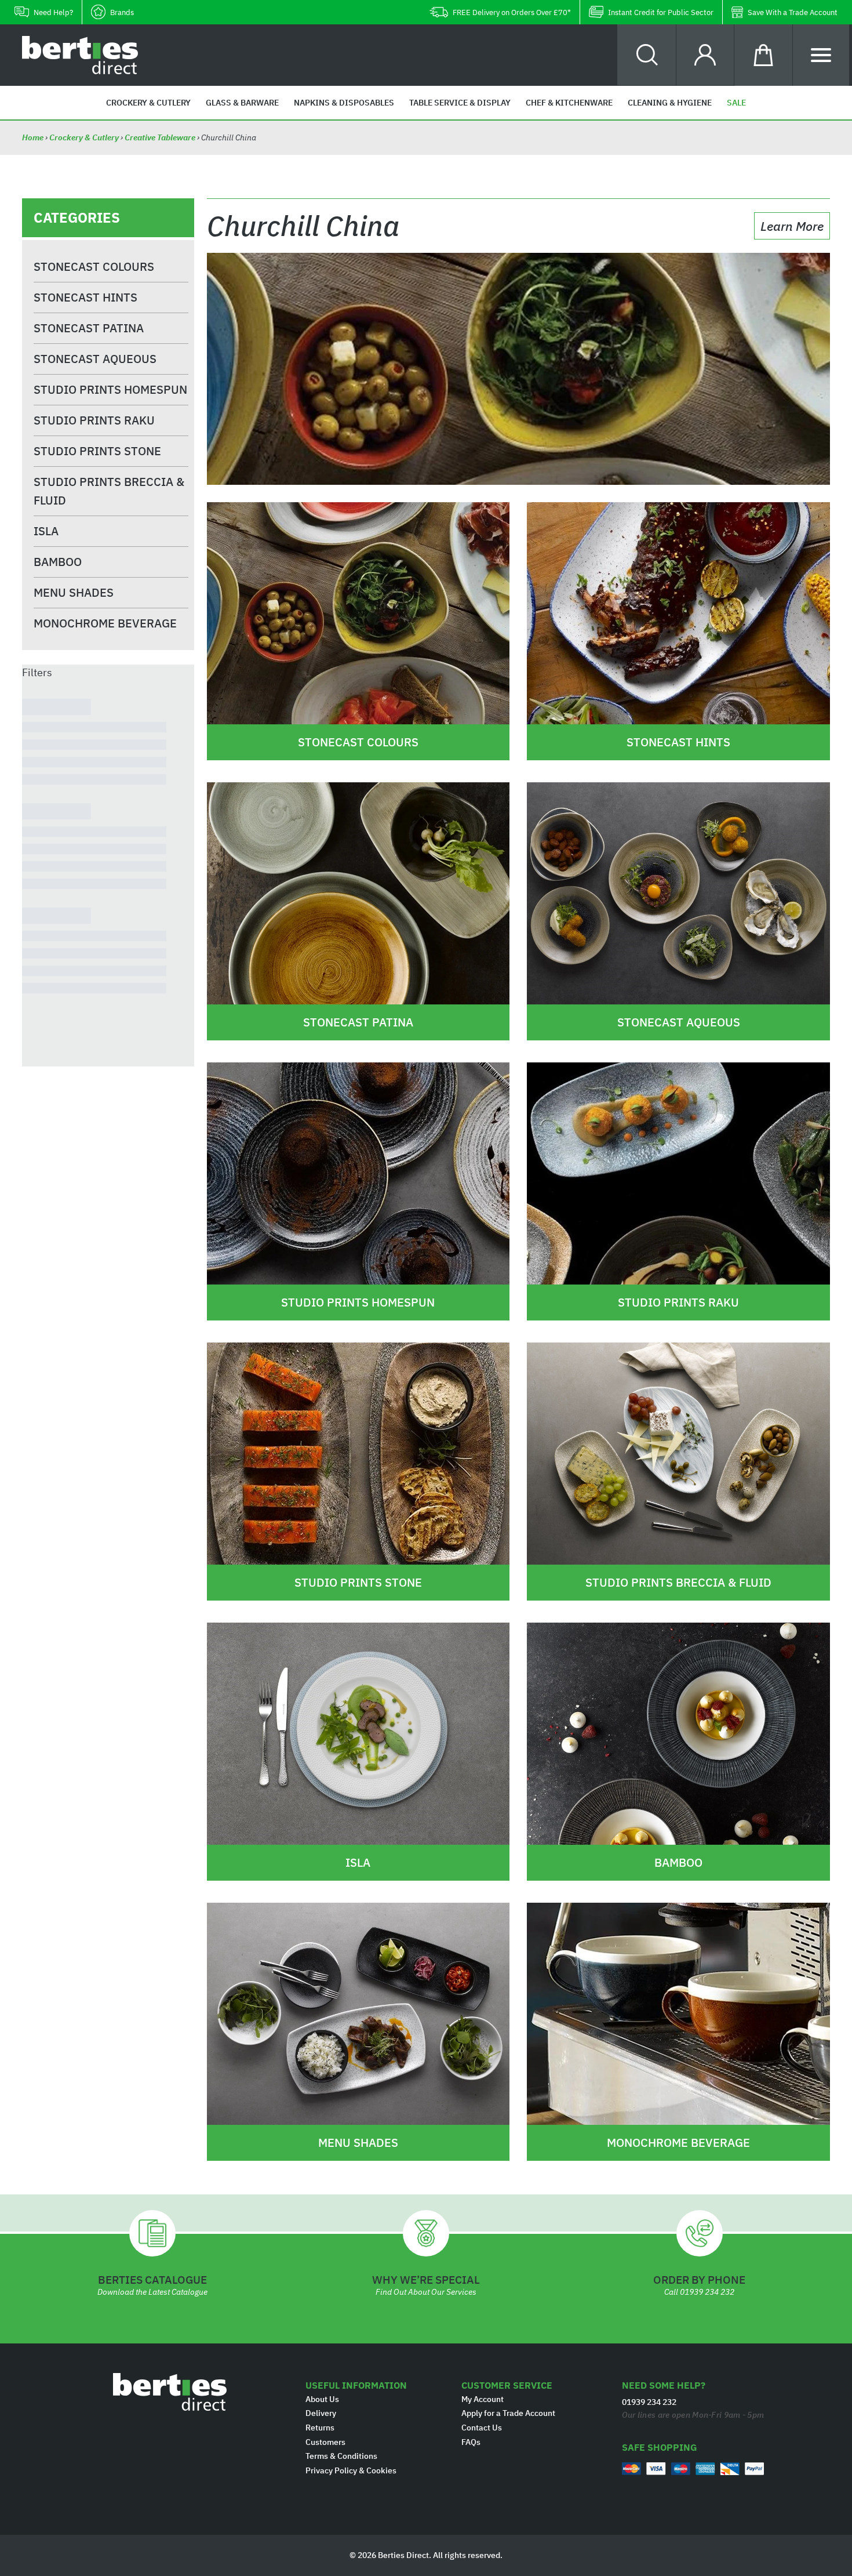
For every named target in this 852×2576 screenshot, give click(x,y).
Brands (122, 12)
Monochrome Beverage (105, 623)
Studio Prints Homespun (110, 389)
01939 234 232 (707, 2292)
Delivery (321, 2413)
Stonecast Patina (89, 328)
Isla (46, 531)
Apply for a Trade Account (508, 2413)
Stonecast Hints (85, 297)
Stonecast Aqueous (95, 359)
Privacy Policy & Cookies (351, 2470)
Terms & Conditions (341, 2456)
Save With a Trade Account (793, 12)
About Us (322, 2399)
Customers (325, 2442)
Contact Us (482, 2428)
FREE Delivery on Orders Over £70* (512, 12)
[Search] (647, 55)
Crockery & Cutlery (84, 137)
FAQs (471, 2442)
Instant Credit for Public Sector (661, 12)
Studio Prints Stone (97, 451)
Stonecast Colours (94, 266)
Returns (320, 2428)
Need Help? (53, 12)
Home (34, 137)
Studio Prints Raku (94, 420)
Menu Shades (74, 592)
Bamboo (58, 562)
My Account (483, 2399)
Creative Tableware (160, 137)
